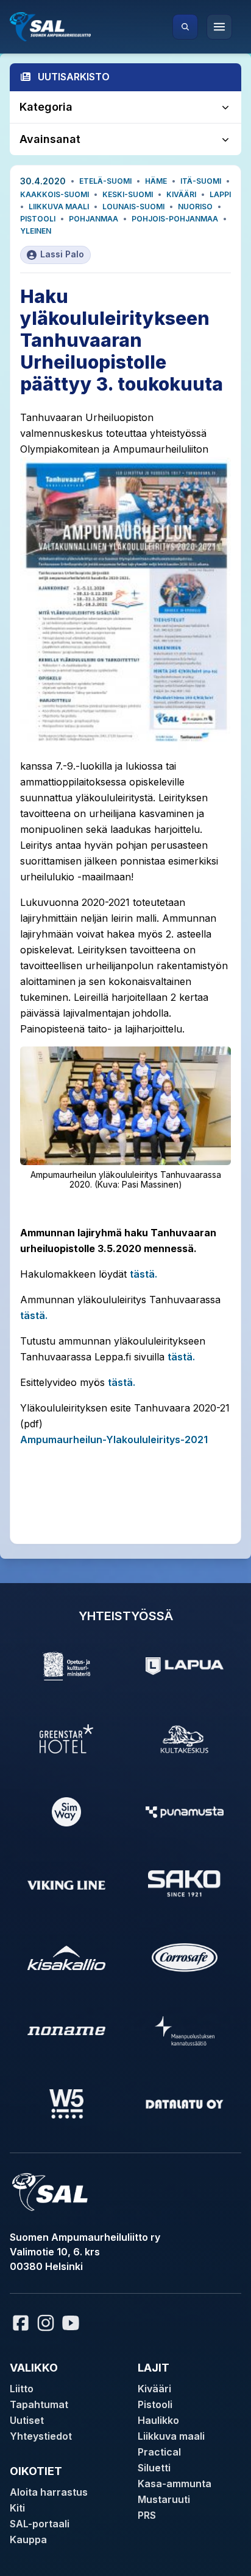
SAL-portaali (40, 2524)
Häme (156, 181)
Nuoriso (195, 207)
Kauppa (28, 2539)
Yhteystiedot (41, 2436)
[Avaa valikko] (219, 27)
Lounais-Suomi (133, 207)
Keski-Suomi (128, 194)
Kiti (17, 2508)
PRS (147, 2515)
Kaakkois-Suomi (55, 194)
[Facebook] (21, 2323)
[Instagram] (46, 2323)
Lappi (220, 194)
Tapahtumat (39, 2404)
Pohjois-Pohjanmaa (175, 219)
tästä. (143, 1274)
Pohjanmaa (94, 219)
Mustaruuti (164, 2499)
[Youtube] (72, 2323)
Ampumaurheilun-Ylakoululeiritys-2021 (114, 1439)
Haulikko (158, 2420)
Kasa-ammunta (175, 2484)
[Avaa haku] (185, 27)
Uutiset (27, 2420)
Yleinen (36, 231)
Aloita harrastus (49, 2492)
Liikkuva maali (59, 207)
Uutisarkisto (74, 77)
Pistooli (38, 219)
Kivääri (181, 194)
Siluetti (154, 2468)
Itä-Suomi (201, 181)
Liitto (22, 2389)
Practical (159, 2452)
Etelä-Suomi (105, 181)
